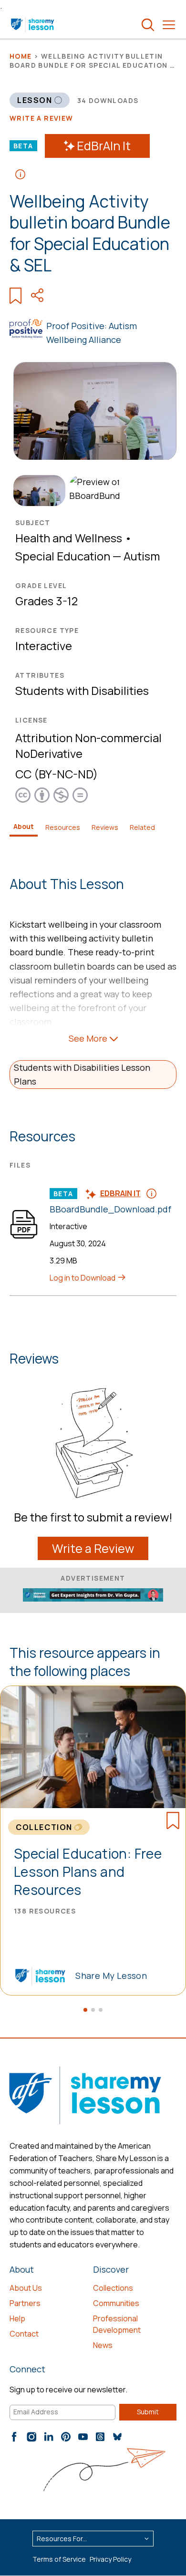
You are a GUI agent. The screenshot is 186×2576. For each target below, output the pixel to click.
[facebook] (14, 2437)
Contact (24, 2334)
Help (17, 2318)
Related (142, 827)
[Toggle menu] (169, 25)
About (24, 826)
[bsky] (117, 2437)
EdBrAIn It (104, 146)
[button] (85, 2010)
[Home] (33, 25)
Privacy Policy (110, 2559)
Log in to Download (83, 1278)
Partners (25, 2303)
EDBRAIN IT (120, 1193)
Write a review (41, 118)
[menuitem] (37, 491)
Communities (116, 2303)
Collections (113, 2288)
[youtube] (83, 2437)
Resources (63, 827)
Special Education (63, 556)
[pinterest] (66, 2437)
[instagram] (31, 2437)
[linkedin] (49, 2437)
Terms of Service (59, 2559)
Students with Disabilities (82, 690)
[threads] (100, 2437)
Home (21, 56)
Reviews (105, 827)
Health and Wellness (69, 538)
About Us (26, 2288)
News (103, 2345)
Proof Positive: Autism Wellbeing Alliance (92, 333)
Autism (142, 556)
